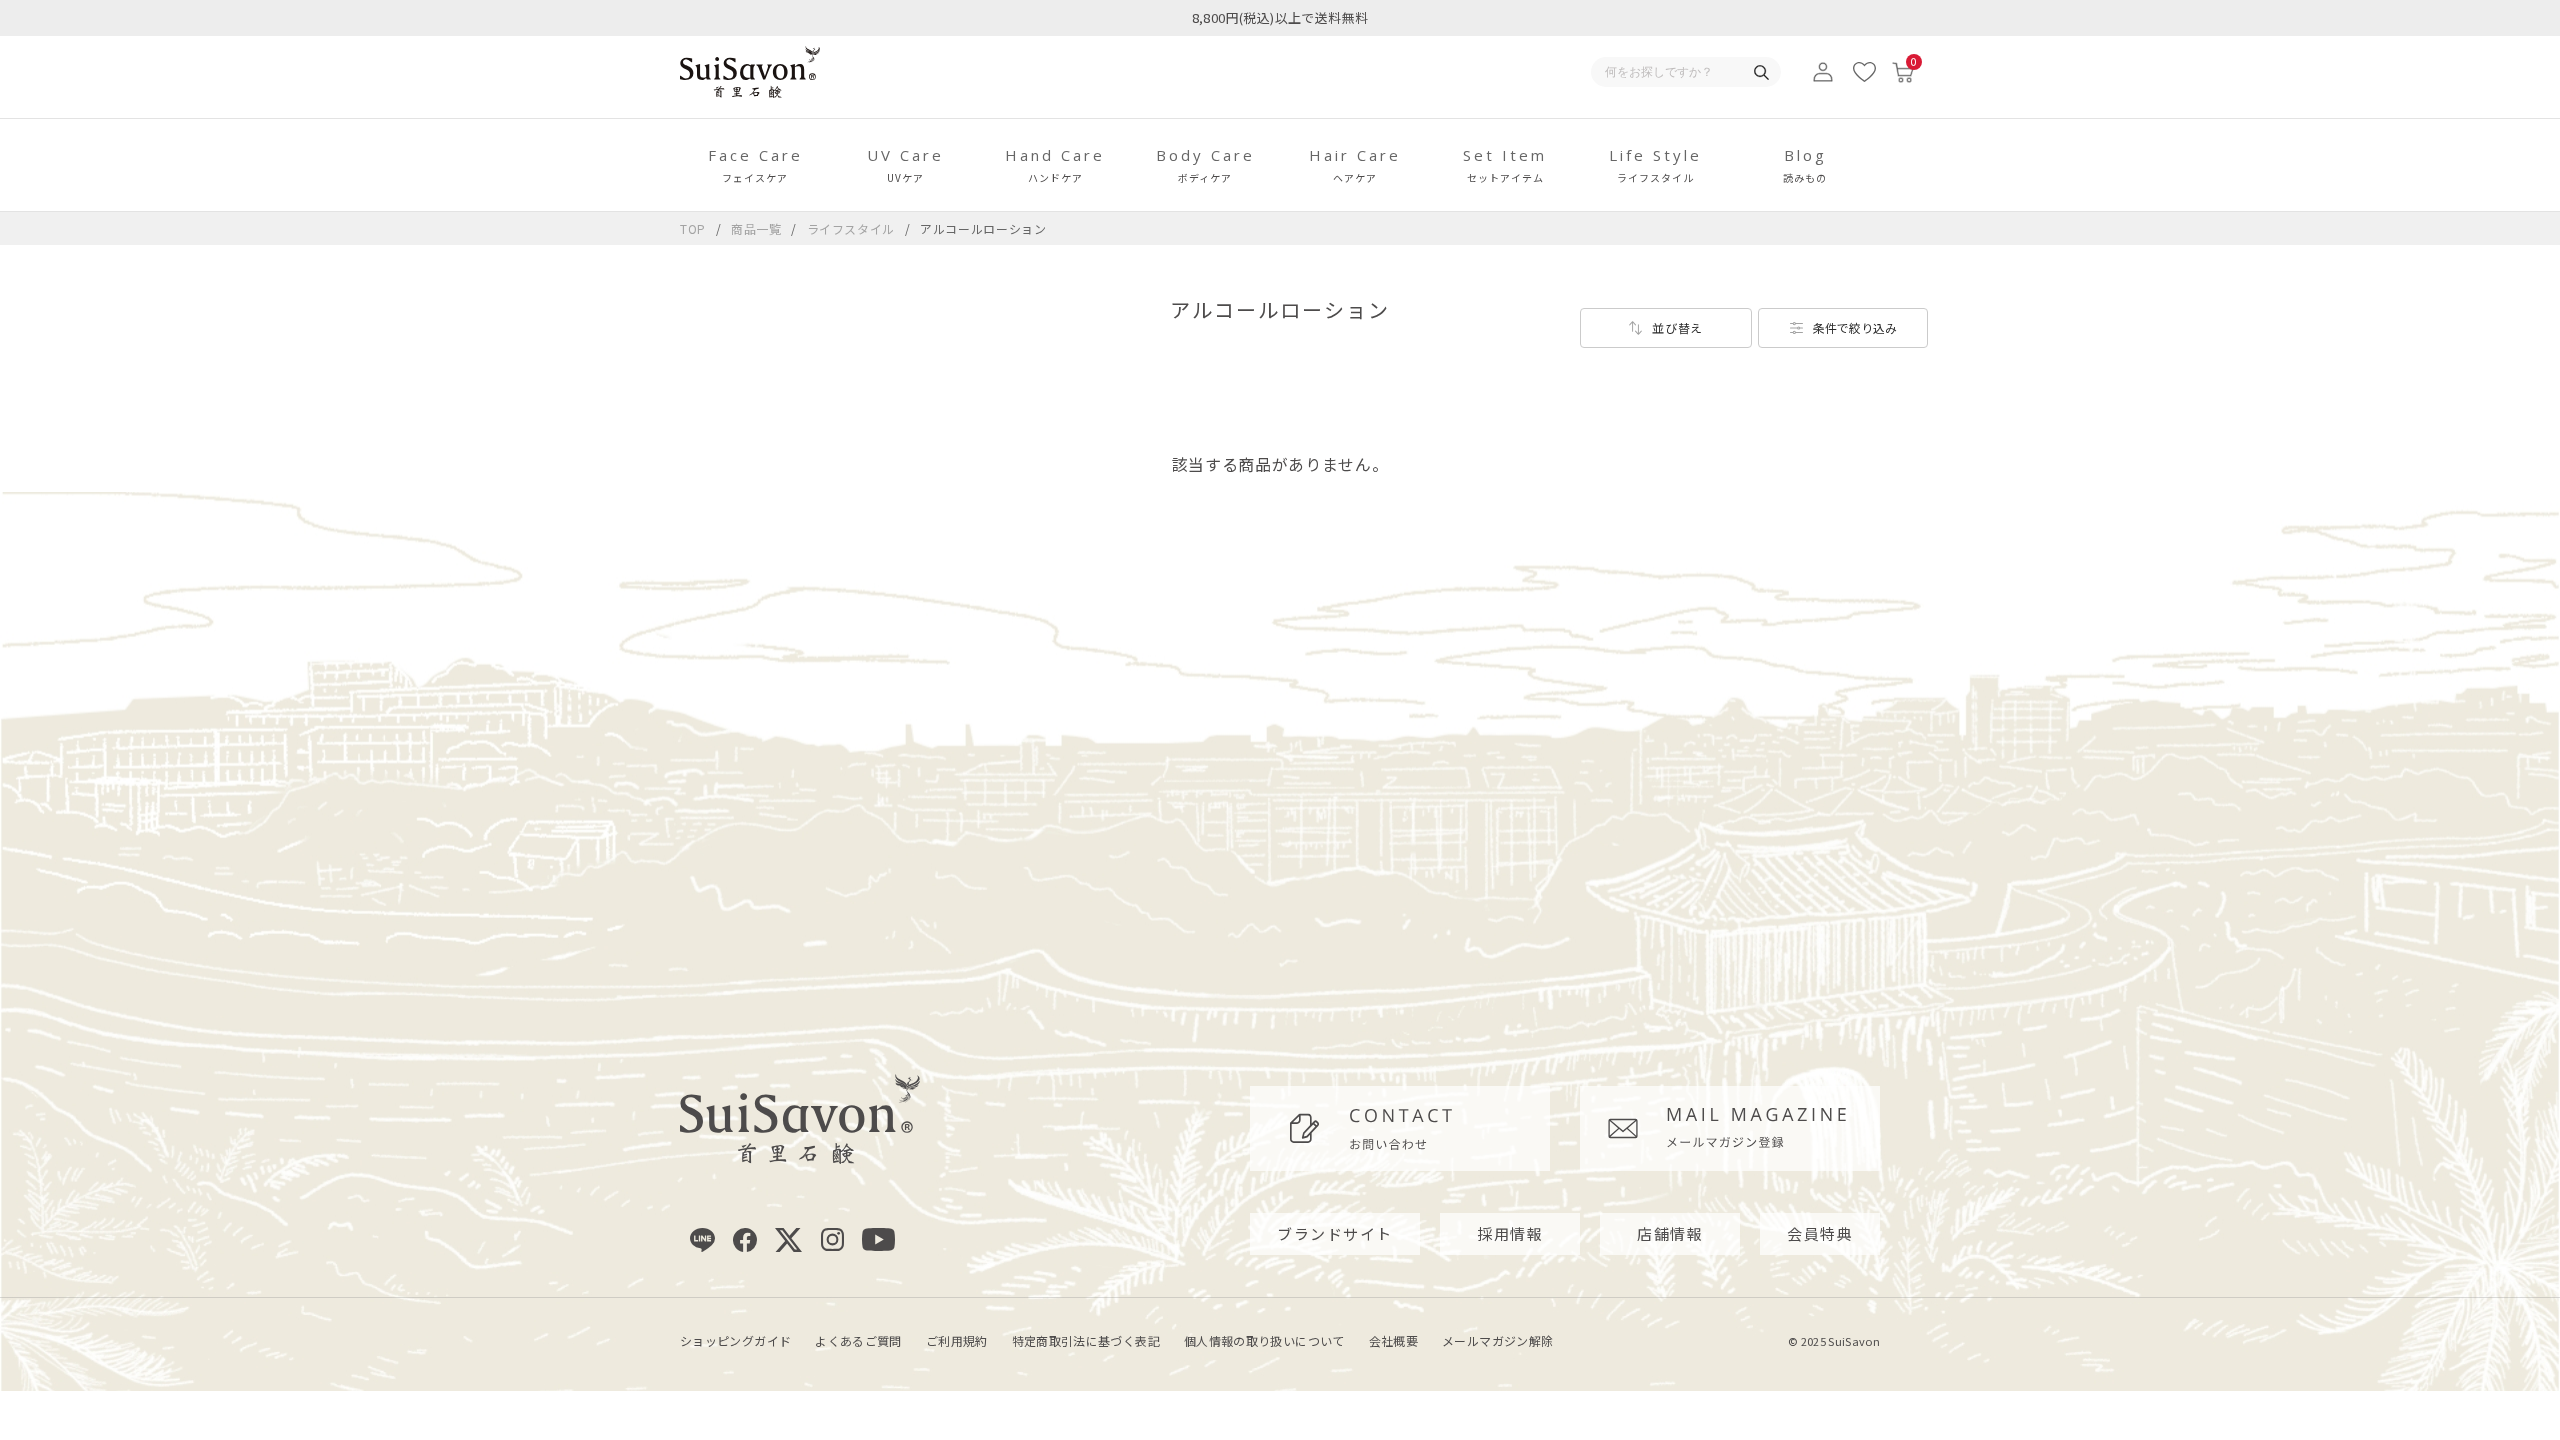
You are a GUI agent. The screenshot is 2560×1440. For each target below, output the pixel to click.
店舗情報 (1670, 1233)
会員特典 (1820, 1233)
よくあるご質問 (858, 1340)
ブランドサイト (1335, 1233)
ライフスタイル (853, 228)
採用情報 (1510, 1233)
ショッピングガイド (735, 1340)
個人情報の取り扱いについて (1264, 1340)
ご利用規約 (957, 1340)
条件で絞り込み (1855, 327)
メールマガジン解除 (1497, 1340)
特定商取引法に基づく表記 (1086, 1340)
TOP (693, 228)
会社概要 (1393, 1340)
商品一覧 (756, 228)
